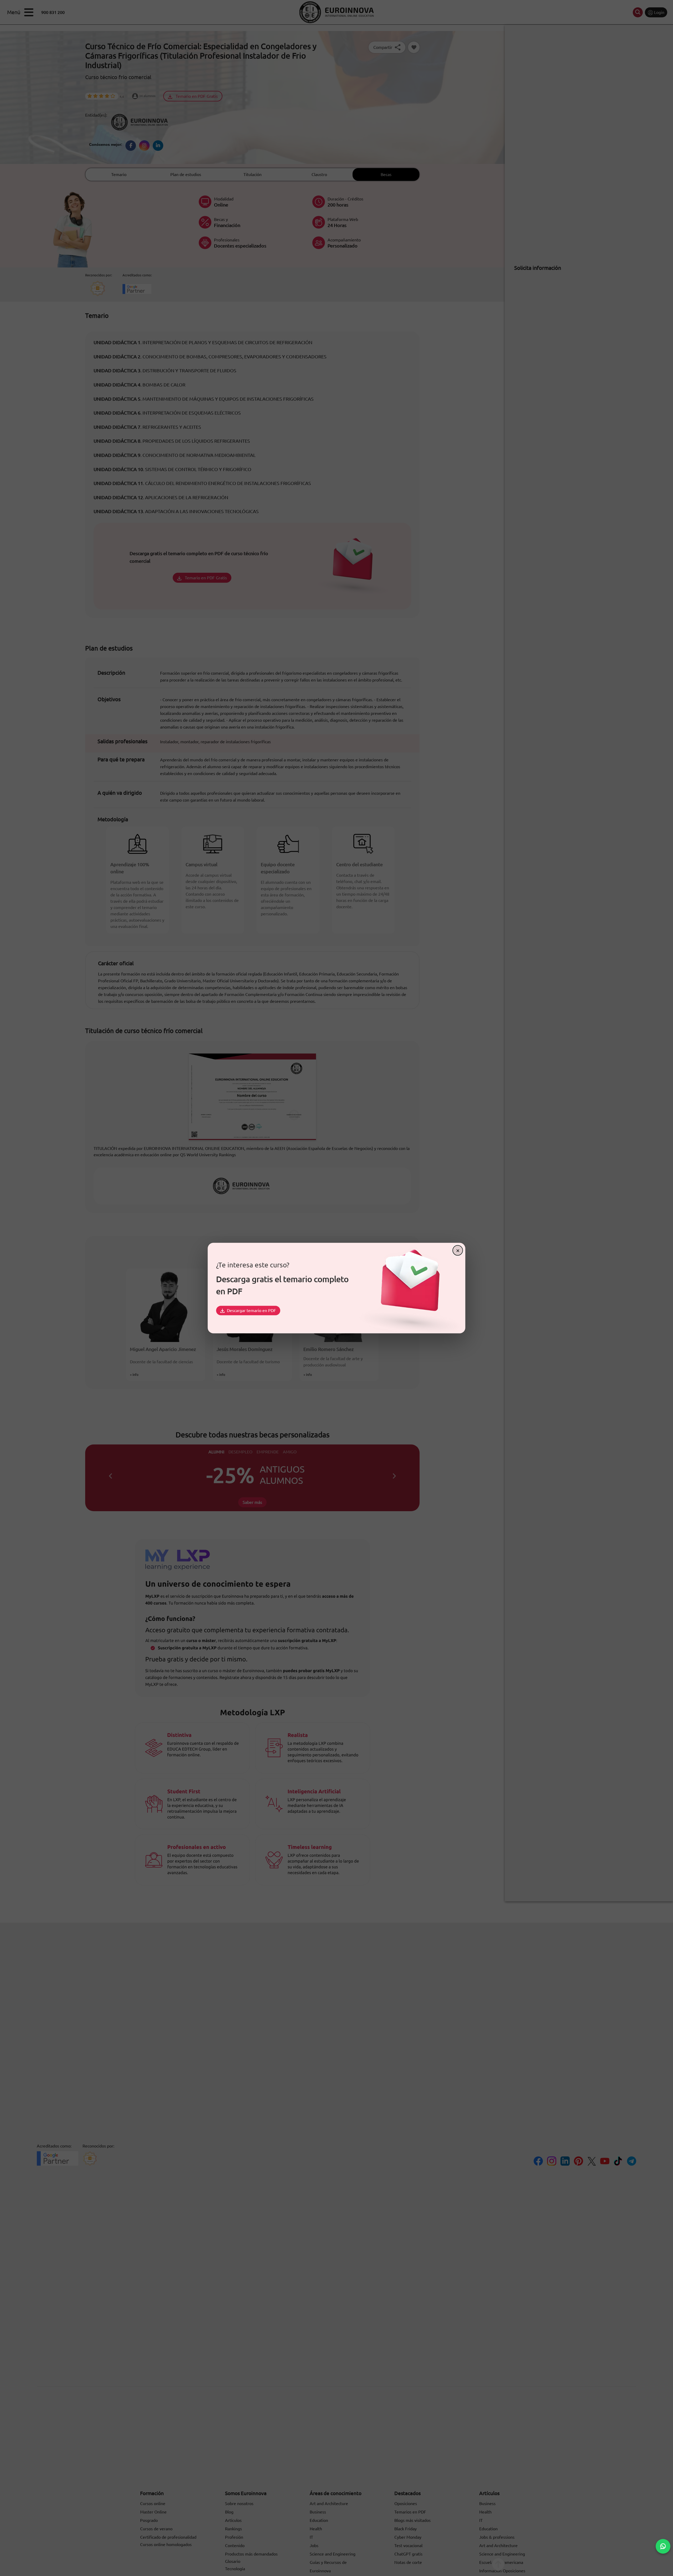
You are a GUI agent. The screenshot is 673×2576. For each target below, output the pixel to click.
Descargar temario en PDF (251, 1310)
